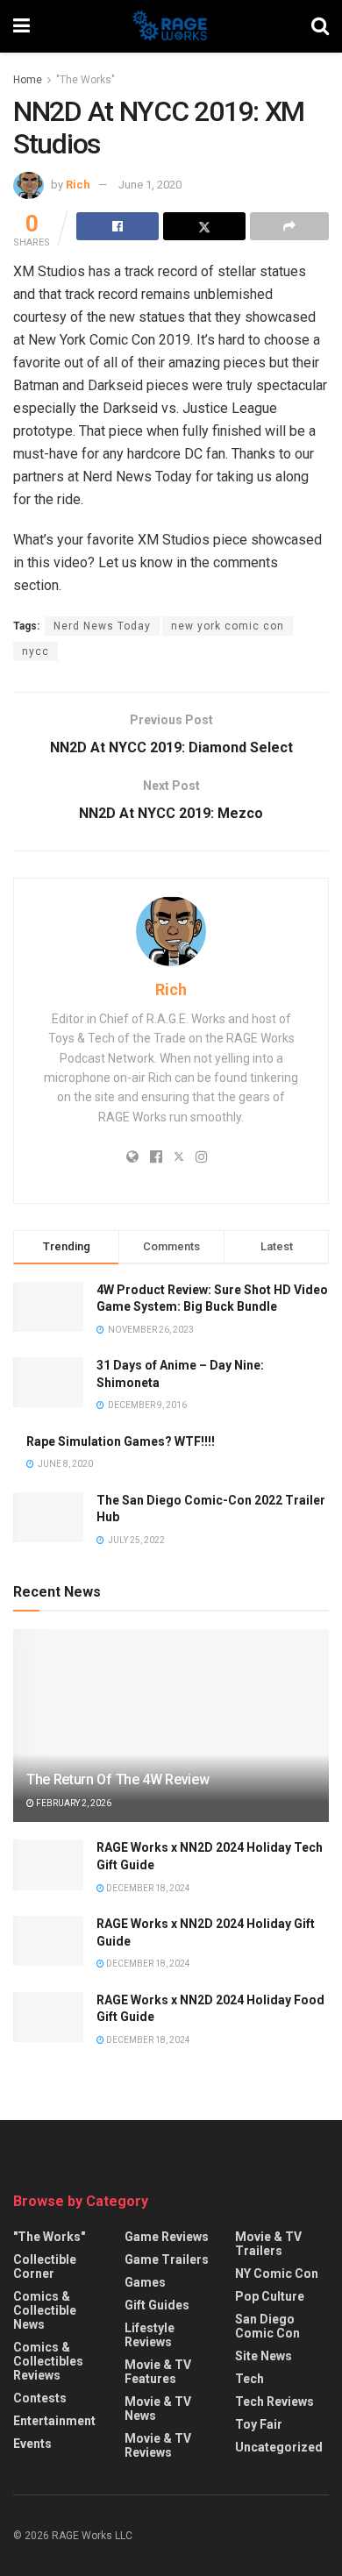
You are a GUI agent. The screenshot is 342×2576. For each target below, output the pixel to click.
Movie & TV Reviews (158, 2445)
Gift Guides (157, 2305)
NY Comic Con (277, 2274)
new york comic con (228, 626)
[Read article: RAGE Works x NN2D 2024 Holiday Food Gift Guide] (48, 2017)
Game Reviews (167, 2237)
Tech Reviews (274, 2402)
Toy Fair (259, 2424)
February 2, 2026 (73, 1803)
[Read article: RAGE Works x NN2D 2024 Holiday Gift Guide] (48, 1941)
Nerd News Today (102, 626)
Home (28, 80)
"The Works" (85, 80)
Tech (249, 2379)
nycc (36, 651)
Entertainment (54, 2421)
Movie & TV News (158, 2409)
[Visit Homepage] (171, 26)
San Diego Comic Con (267, 2326)
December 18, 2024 (147, 1888)
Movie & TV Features (158, 2372)
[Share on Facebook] (118, 226)
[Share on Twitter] (204, 226)
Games (145, 2282)
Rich (78, 185)
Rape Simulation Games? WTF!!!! (121, 1441)
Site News (264, 2356)
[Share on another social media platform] (289, 226)
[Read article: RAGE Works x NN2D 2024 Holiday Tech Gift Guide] (48, 1864)
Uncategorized (279, 2447)
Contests (40, 2398)
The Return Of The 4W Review (118, 1779)
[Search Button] (320, 26)
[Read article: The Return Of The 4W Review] (171, 1742)
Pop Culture (270, 2296)
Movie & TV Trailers (268, 2244)
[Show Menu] (21, 26)
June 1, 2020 (150, 185)
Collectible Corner (45, 2266)
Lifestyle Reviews (150, 2335)
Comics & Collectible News (45, 2310)
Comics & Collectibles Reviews (48, 2361)
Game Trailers (167, 2259)
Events (32, 2444)
